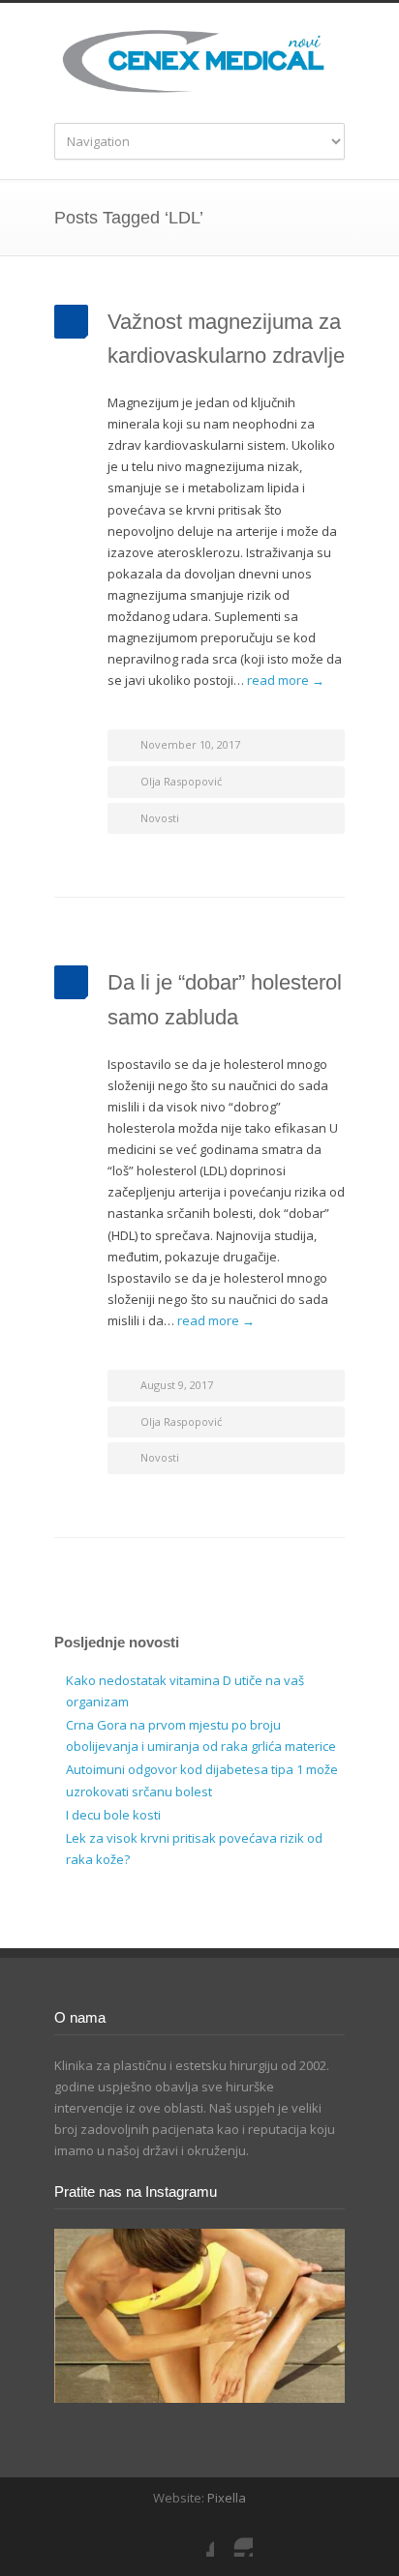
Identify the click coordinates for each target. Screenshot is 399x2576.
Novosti (160, 818)
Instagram (233, 2537)
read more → (286, 680)
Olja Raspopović (181, 781)
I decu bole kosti (113, 1815)
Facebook (195, 2537)
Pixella (227, 2498)
